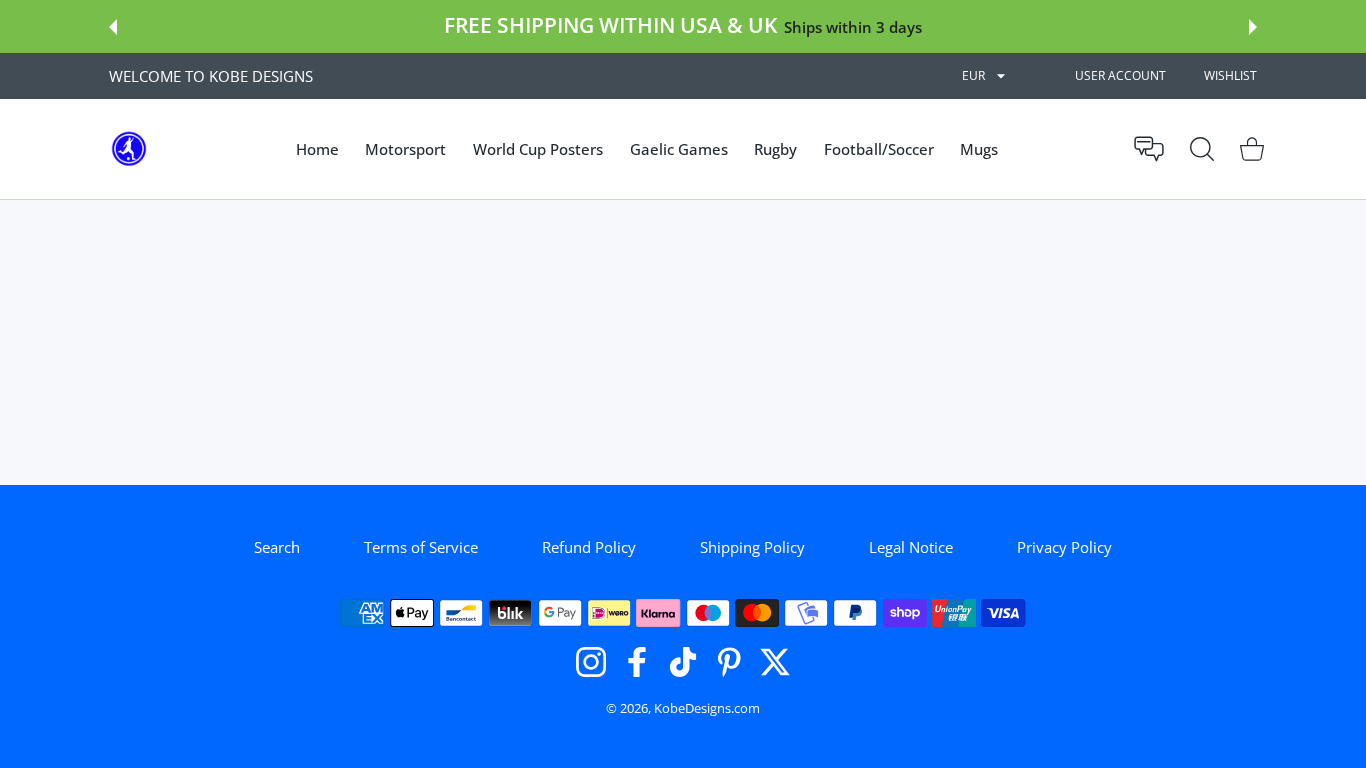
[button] (113, 27)
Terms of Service (421, 547)
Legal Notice (911, 547)
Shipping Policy (752, 547)
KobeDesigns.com (707, 708)
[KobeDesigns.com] (129, 149)
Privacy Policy (1064, 547)
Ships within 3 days (853, 27)
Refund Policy (589, 547)
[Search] (1202, 149)
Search (277, 547)
